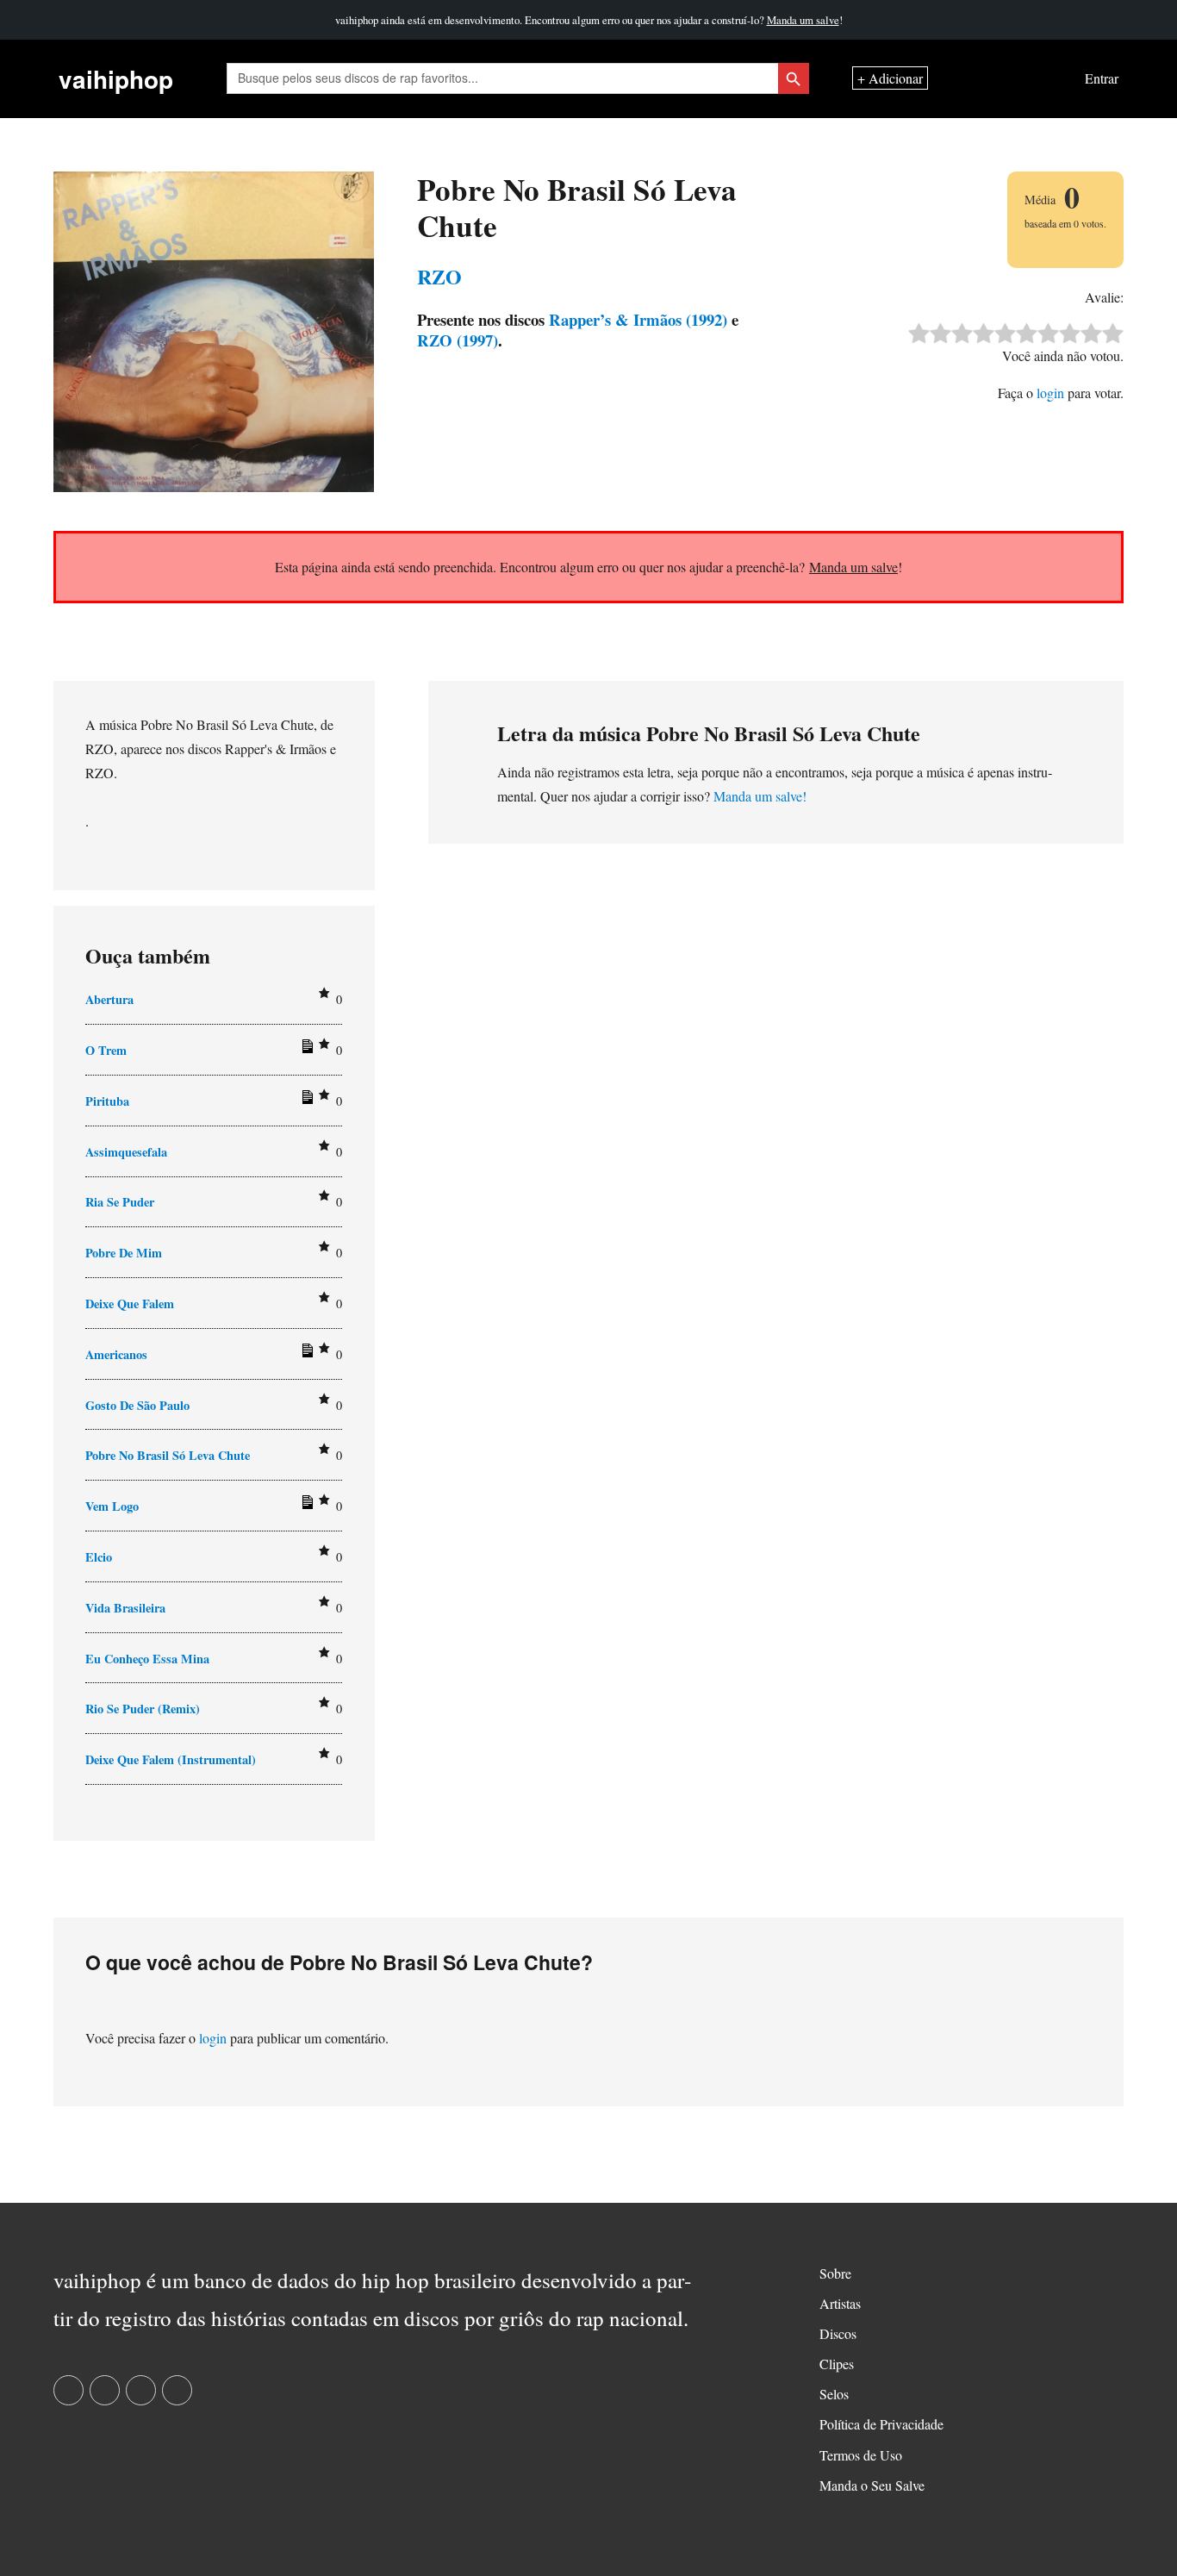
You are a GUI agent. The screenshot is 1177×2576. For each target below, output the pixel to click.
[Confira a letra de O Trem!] (305, 1050)
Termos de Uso (861, 2455)
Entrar (1102, 79)
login (1050, 393)
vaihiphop (116, 79)
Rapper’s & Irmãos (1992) (636, 319)
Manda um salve (803, 20)
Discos (838, 2333)
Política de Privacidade (881, 2424)
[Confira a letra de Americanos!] (305, 1354)
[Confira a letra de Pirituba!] (305, 1101)
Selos (834, 2394)
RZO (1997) (458, 340)
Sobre (835, 2273)
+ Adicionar (890, 79)
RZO (439, 276)
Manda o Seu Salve (872, 2485)
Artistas (840, 2303)
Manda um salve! (760, 796)
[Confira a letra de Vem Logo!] (305, 1506)
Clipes (837, 2364)
